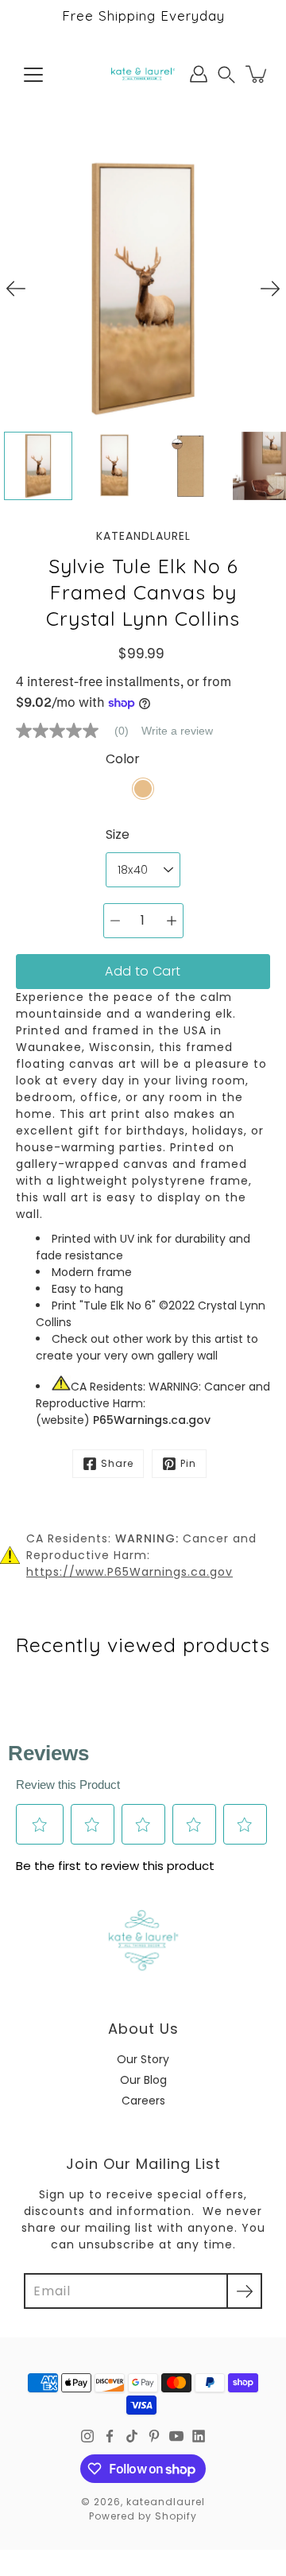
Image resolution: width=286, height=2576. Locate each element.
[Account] (199, 74)
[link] (79, 731)
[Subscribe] (244, 2291)
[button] (226, 74)
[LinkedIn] (199, 2436)
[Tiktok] (132, 2436)
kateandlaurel (166, 2502)
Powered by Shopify (143, 2516)
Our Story (143, 2059)
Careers (143, 2101)
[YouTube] (176, 2436)
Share (117, 1463)
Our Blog (143, 2080)
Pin (188, 1463)
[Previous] (16, 289)
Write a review (177, 731)
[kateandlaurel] (143, 74)
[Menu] (33, 75)
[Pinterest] (154, 2436)
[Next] (270, 289)
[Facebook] (110, 2436)
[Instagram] (87, 2436)
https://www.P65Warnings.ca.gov (129, 1572)
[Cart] (257, 74)
